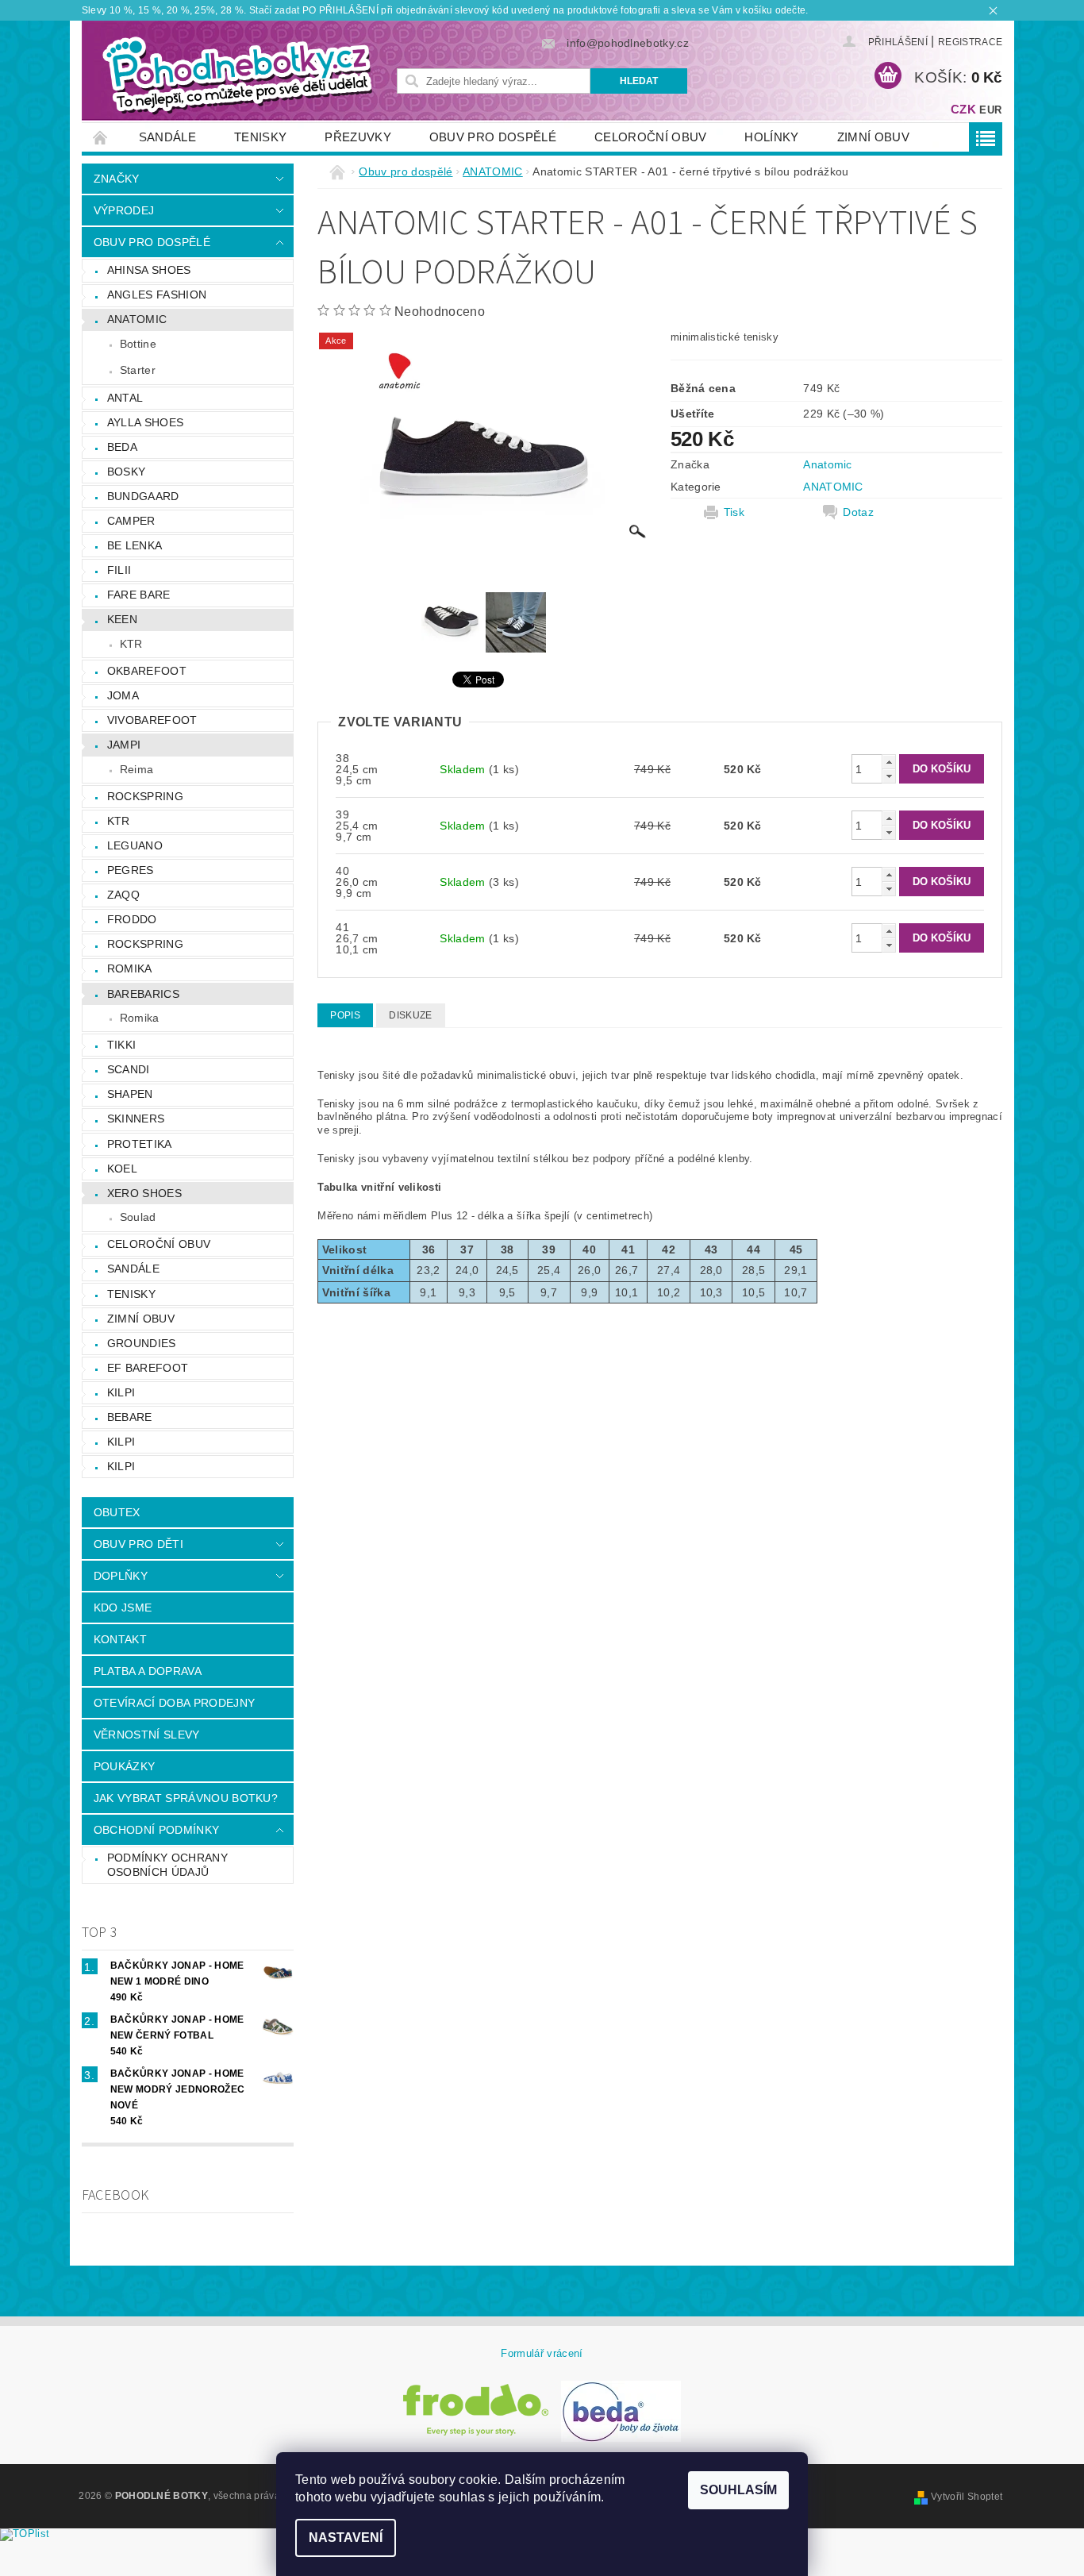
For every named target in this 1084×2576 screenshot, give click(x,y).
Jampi (124, 745)
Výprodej (124, 210)
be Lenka (135, 545)
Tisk (734, 512)
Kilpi (121, 1392)
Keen (122, 619)
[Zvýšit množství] (889, 762)
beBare (130, 1417)
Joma (123, 695)
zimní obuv (873, 137)
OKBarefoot (147, 671)
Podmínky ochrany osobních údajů (167, 1865)
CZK (963, 109)
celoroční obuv (650, 137)
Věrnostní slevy (147, 1735)
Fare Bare (139, 595)
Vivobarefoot (152, 720)
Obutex (117, 1512)
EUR (990, 110)
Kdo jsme (123, 1608)
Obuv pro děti (138, 1544)
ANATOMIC (137, 319)
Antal (125, 398)
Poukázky (125, 1766)
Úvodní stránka (101, 137)
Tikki (122, 1045)
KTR (131, 644)
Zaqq (123, 895)
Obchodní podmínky (156, 1830)
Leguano (135, 845)
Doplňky (121, 1576)
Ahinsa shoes (149, 270)
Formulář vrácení (542, 2353)
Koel (122, 1169)
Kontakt (120, 1639)
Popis (345, 1015)
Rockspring (145, 796)
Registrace (970, 42)
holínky (771, 137)
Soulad (138, 1217)
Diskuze (410, 1015)
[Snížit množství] (889, 776)
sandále (167, 137)
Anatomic (828, 464)
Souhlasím (738, 2490)
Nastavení (346, 2537)
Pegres (131, 870)
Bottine (138, 344)
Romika (130, 968)
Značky (117, 179)
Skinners (136, 1119)
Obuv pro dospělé (493, 137)
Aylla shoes (146, 422)
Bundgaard (143, 496)
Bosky (127, 472)
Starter (138, 370)
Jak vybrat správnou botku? (186, 1798)
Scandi (129, 1069)
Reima (137, 769)
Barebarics (143, 994)
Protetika (140, 1144)
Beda (122, 447)
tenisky (260, 137)
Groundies (142, 1343)
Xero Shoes (144, 1193)
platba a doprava (148, 1671)
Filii (119, 570)
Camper (131, 521)
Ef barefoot (148, 1368)
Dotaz (858, 512)
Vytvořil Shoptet (967, 2497)
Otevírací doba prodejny (174, 1703)
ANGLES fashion (157, 295)
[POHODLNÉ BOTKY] (236, 75)
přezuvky (358, 137)
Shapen (130, 1094)
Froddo (132, 919)
